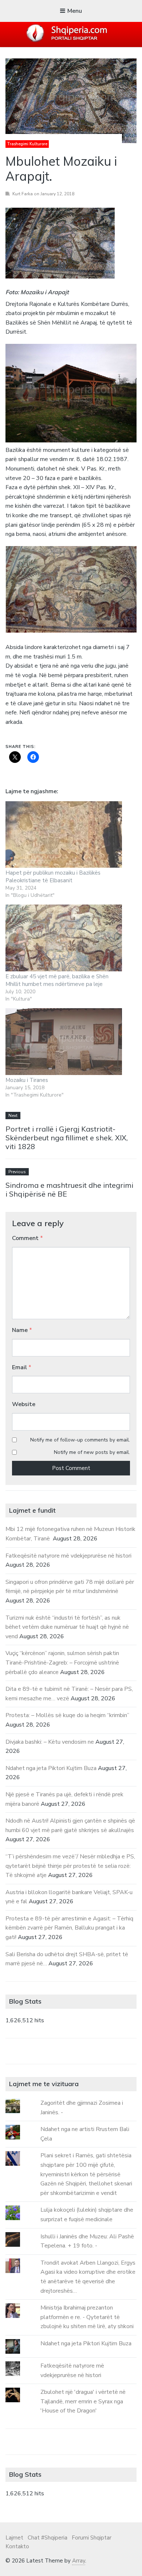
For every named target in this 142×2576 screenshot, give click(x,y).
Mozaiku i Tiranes (27, 1080)
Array (79, 2561)
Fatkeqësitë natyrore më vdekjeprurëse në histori (68, 1556)
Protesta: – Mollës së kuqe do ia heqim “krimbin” (67, 1715)
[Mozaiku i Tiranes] (64, 1042)
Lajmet (14, 2538)
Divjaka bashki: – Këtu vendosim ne (50, 1742)
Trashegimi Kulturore (27, 144)
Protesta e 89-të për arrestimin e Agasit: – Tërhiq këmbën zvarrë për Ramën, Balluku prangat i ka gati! (69, 1928)
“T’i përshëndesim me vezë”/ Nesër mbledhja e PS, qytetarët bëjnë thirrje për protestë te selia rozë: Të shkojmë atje (70, 1866)
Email (22, 1367)
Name (22, 1330)
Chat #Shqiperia (48, 2538)
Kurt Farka (23, 194)
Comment (27, 1238)
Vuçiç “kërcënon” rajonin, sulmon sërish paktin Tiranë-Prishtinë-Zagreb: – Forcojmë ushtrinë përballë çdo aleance (62, 1663)
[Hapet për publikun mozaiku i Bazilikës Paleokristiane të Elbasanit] (64, 835)
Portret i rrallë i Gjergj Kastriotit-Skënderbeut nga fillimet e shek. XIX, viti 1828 (67, 1138)
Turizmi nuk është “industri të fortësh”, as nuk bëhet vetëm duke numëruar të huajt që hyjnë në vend (67, 1627)
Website (24, 1404)
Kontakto (17, 2546)
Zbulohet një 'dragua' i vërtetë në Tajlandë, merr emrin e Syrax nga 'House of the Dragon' (83, 2401)
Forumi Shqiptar (92, 2538)
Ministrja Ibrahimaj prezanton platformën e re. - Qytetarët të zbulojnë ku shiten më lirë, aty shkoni (87, 2317)
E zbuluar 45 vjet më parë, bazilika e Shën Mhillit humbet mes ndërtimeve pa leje (57, 980)
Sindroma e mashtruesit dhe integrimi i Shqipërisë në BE (69, 1189)
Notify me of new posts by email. (92, 1452)
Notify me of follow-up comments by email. (80, 1440)
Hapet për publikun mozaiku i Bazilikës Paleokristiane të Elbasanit (53, 877)
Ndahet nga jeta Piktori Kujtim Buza (51, 1768)
